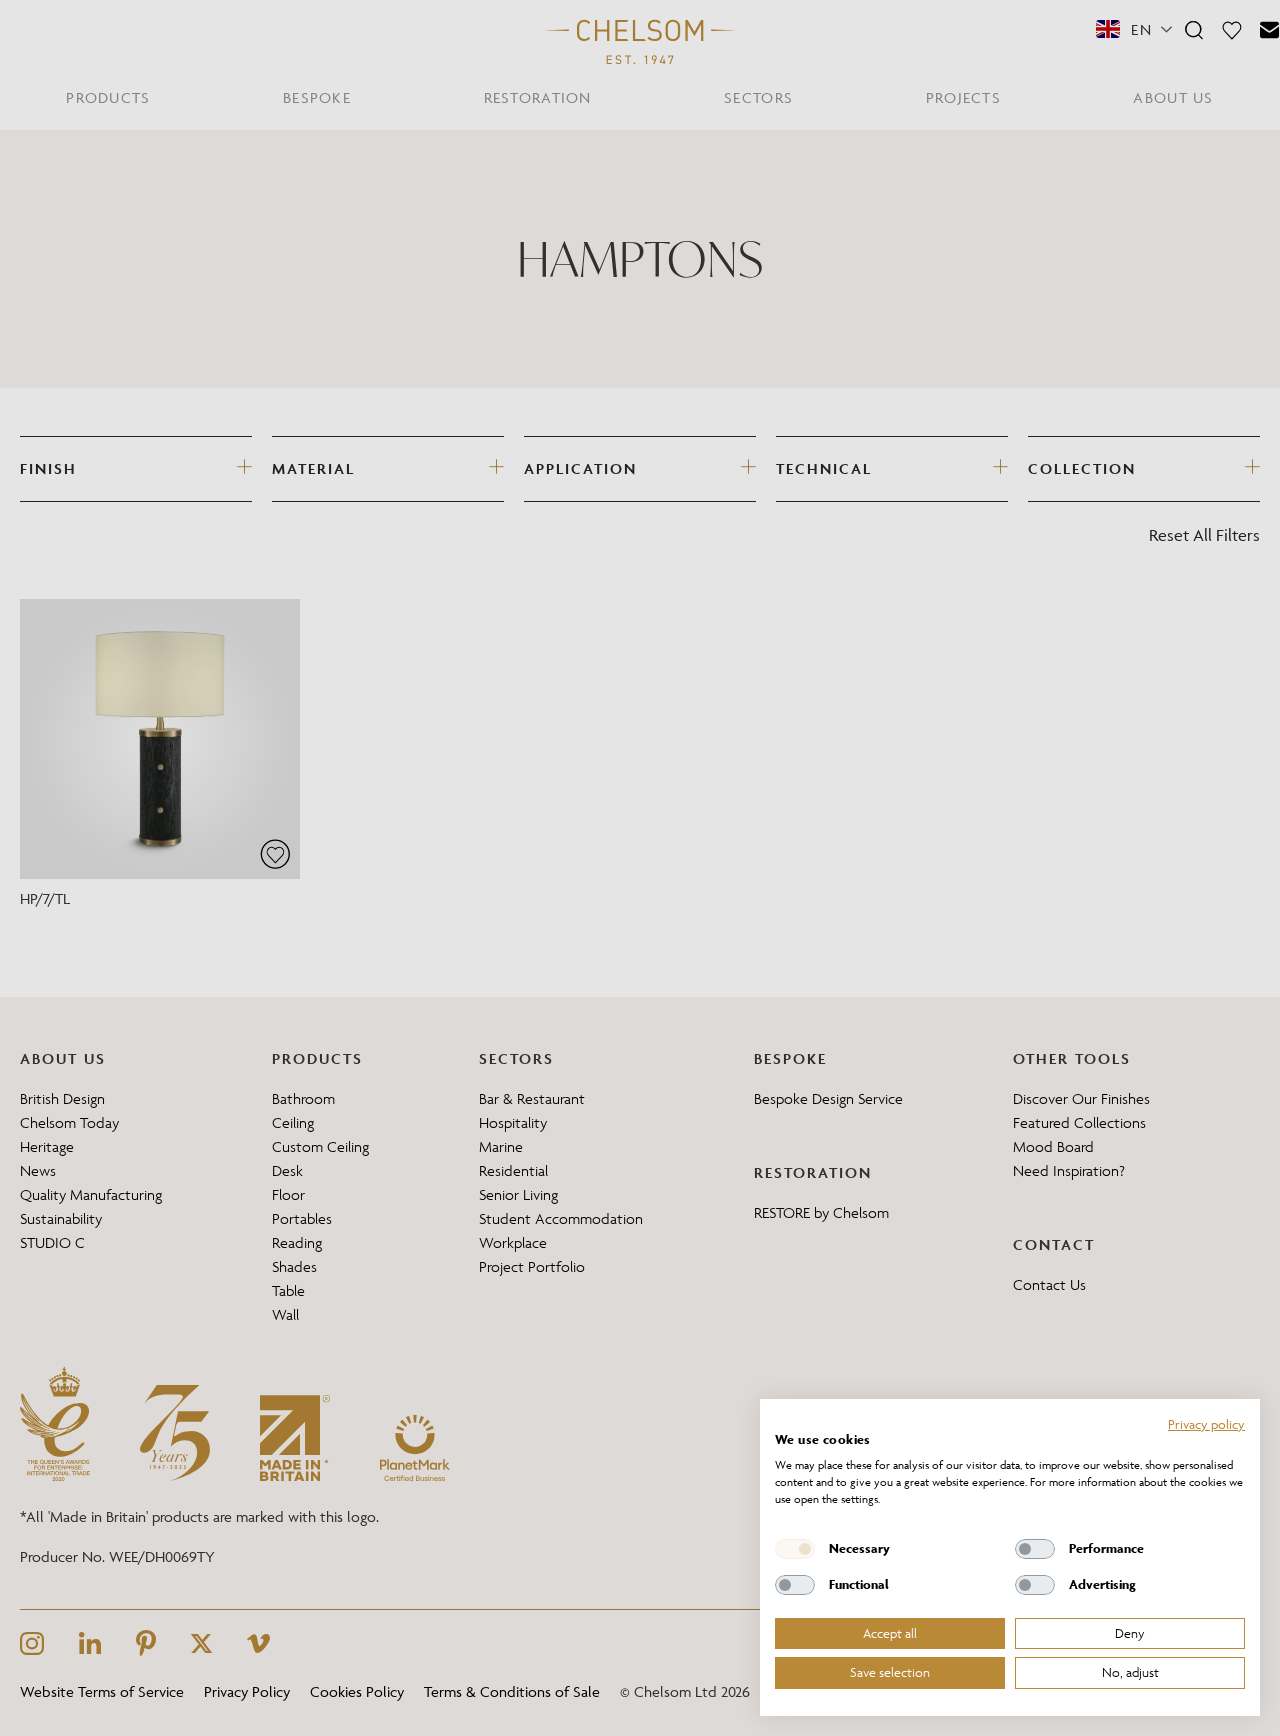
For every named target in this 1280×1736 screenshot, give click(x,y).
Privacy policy (1206, 1424)
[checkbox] (795, 1549)
